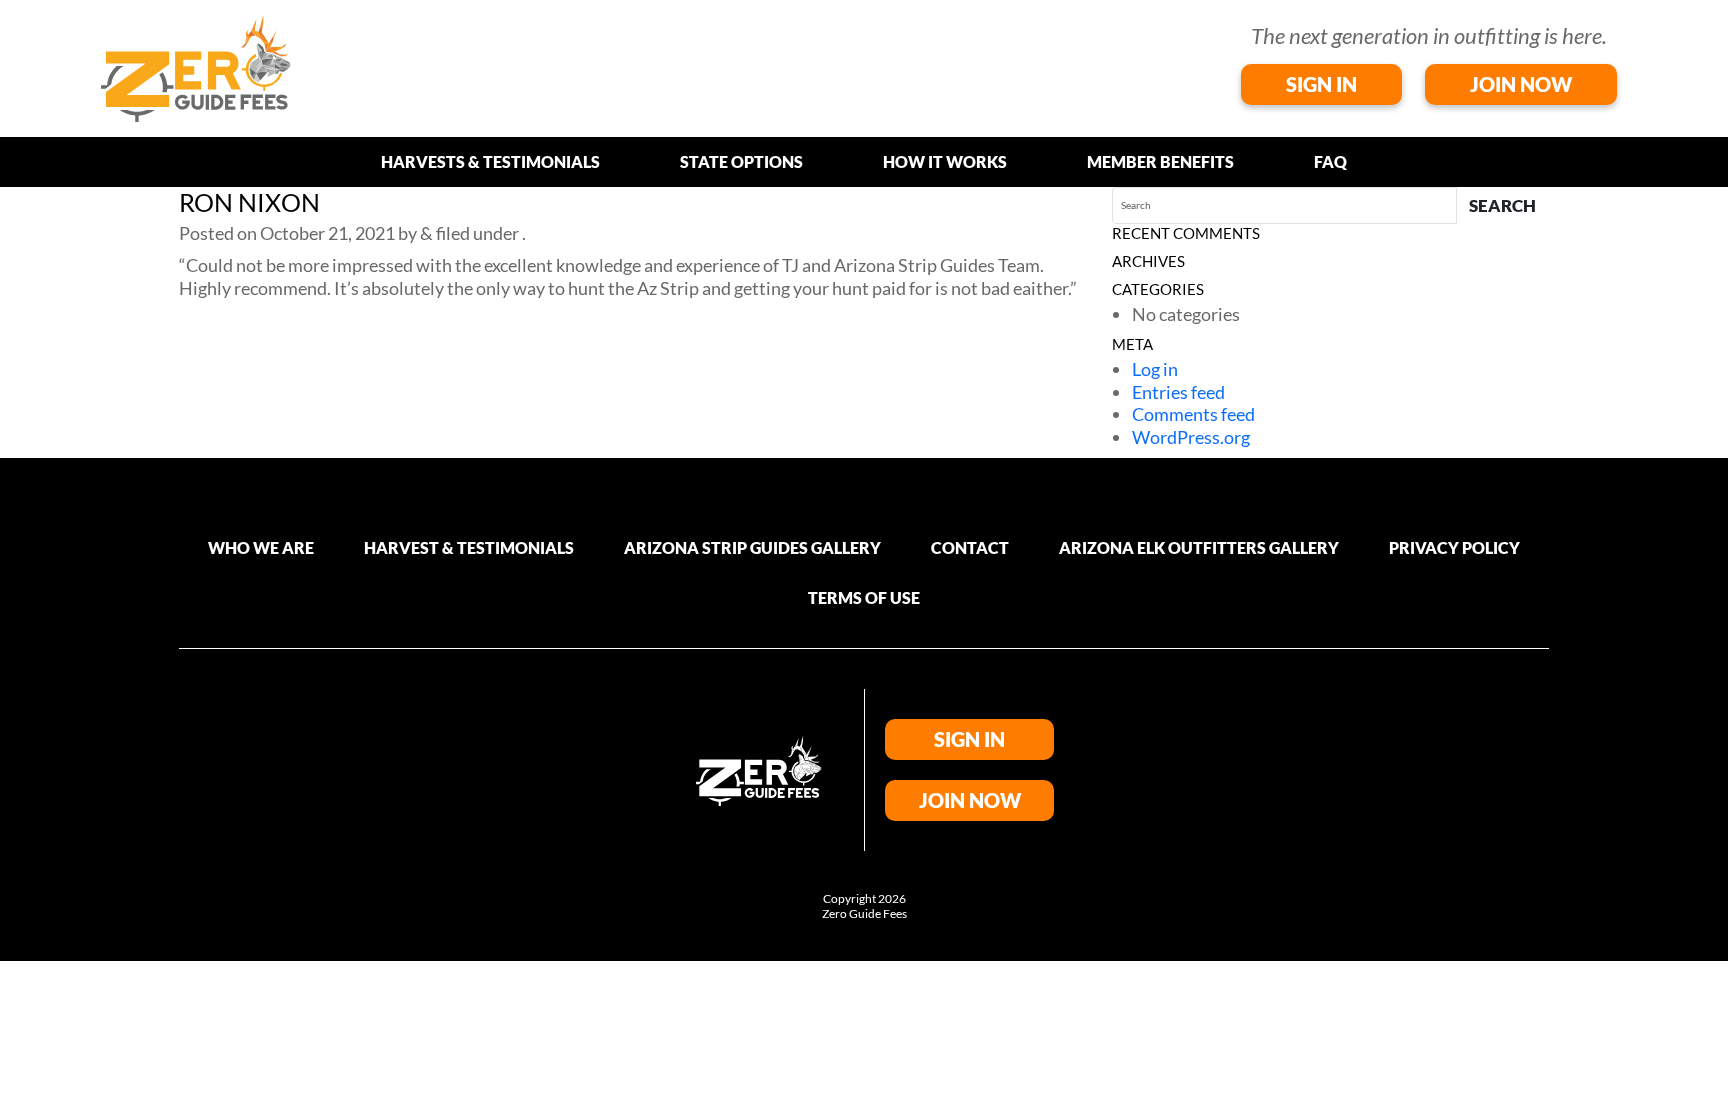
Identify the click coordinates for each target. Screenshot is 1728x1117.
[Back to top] (1708, 1079)
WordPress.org (1191, 437)
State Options (741, 161)
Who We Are (261, 547)
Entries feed (1178, 392)
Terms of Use (864, 597)
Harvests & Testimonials (490, 161)
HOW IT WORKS (945, 161)
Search (1502, 205)
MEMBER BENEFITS (1160, 161)
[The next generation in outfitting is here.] (196, 66)
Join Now (1521, 84)
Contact (970, 547)
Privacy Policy (1454, 547)
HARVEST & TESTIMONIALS (469, 547)
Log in (1155, 369)
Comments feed (1193, 414)
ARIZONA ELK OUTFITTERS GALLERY (1199, 547)
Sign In (1321, 84)
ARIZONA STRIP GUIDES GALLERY (752, 547)
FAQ (1330, 161)
